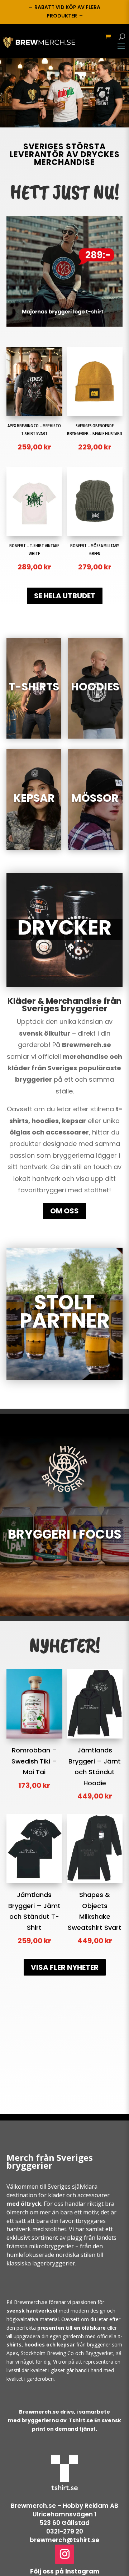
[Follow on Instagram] (64, 2554)
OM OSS (64, 1211)
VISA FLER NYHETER (65, 1967)
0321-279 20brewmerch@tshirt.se (64, 2536)
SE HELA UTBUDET (65, 596)
